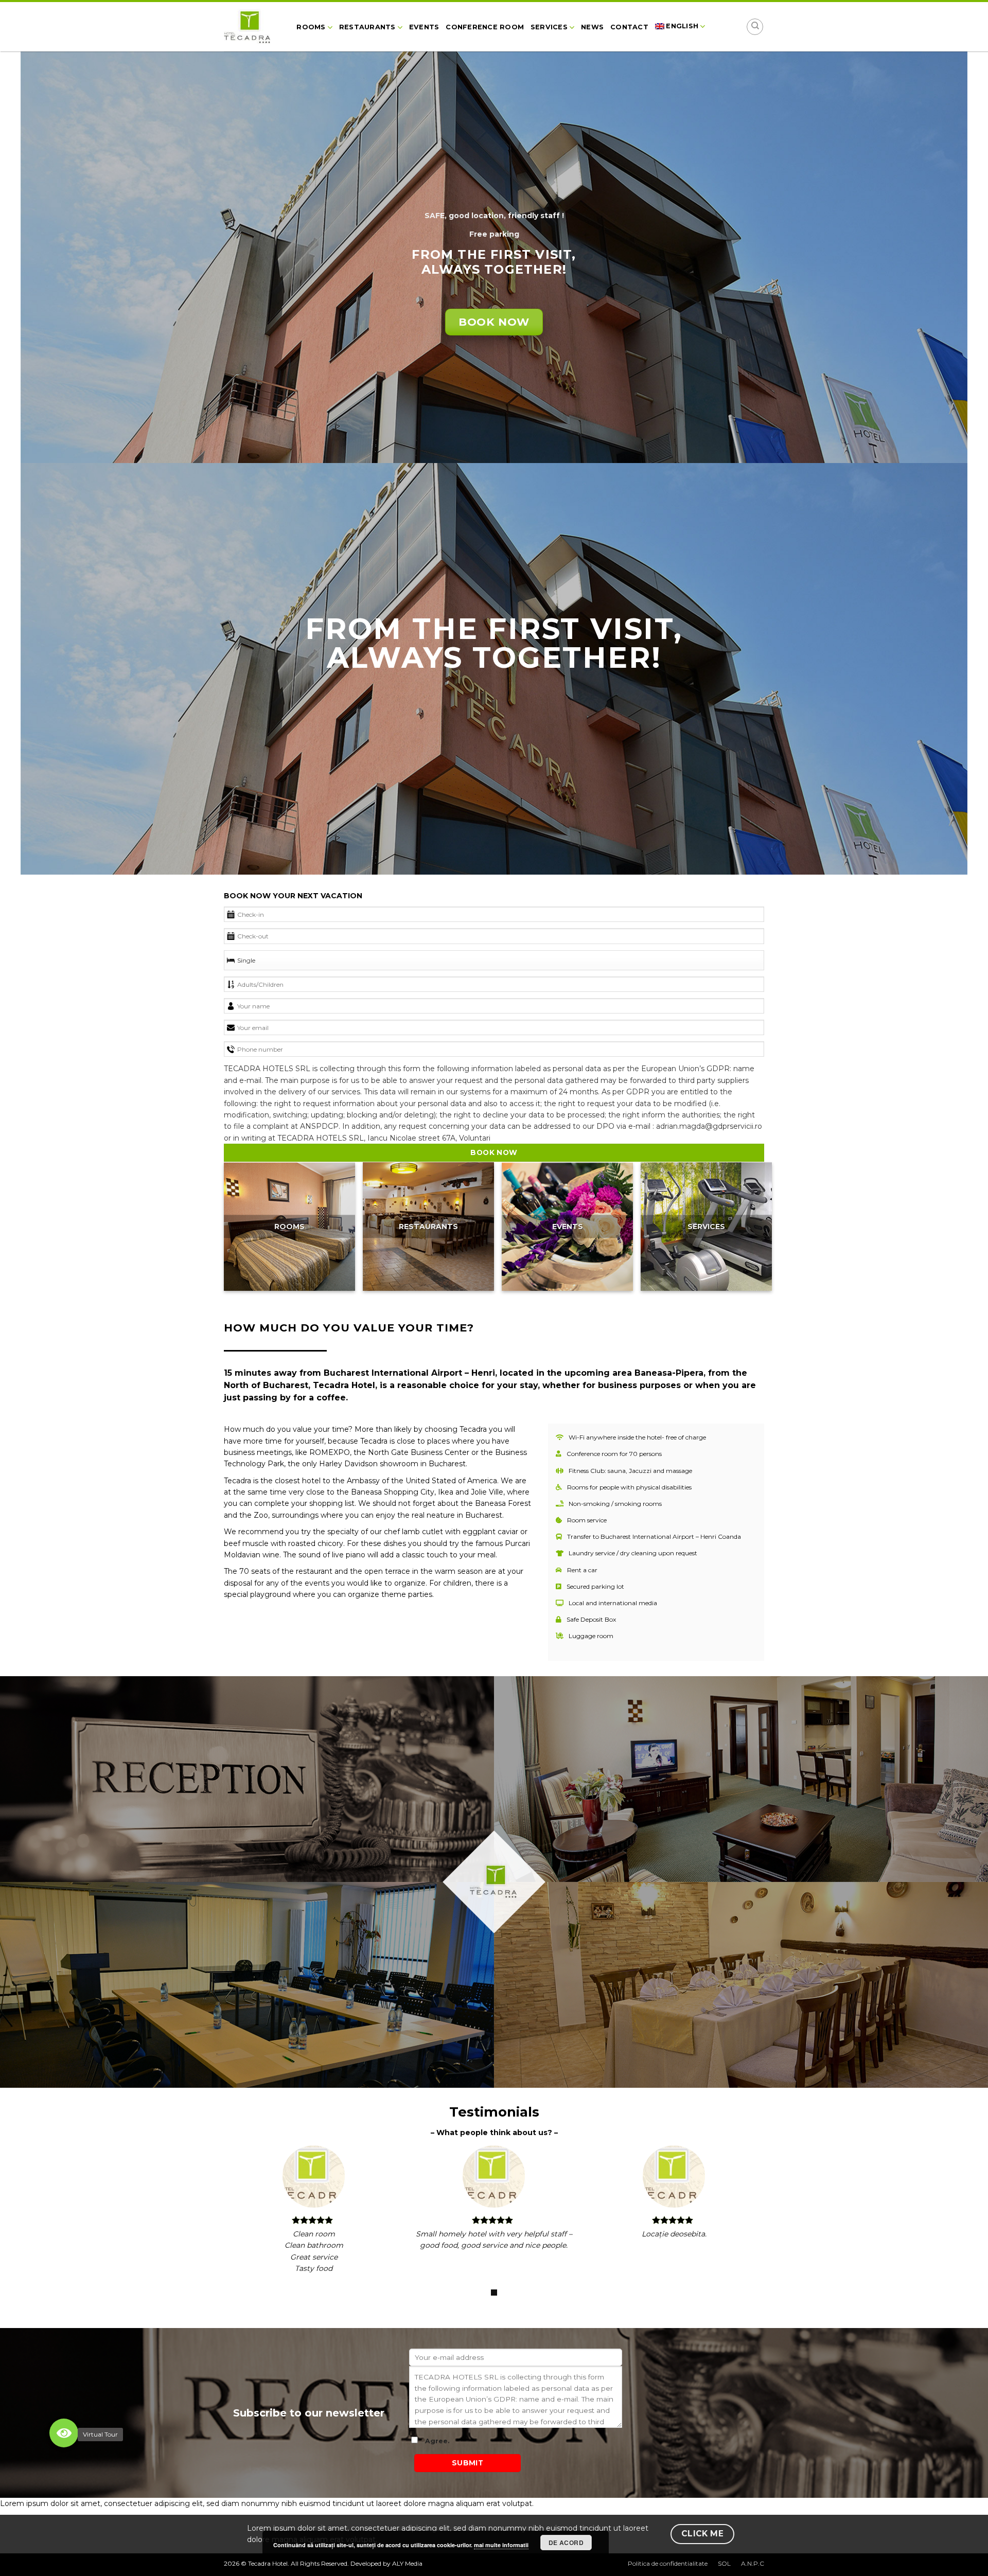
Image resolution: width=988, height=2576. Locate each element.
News (592, 27)
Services (549, 27)
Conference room (485, 27)
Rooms (311, 27)
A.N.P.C (753, 2563)
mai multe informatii (501, 2545)
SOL (724, 2563)
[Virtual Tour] (64, 2433)
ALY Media (407, 2563)
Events (424, 27)
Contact (629, 27)
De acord (566, 2543)
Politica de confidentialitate (668, 2563)
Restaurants (367, 27)
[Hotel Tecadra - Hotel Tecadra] (251, 28)
